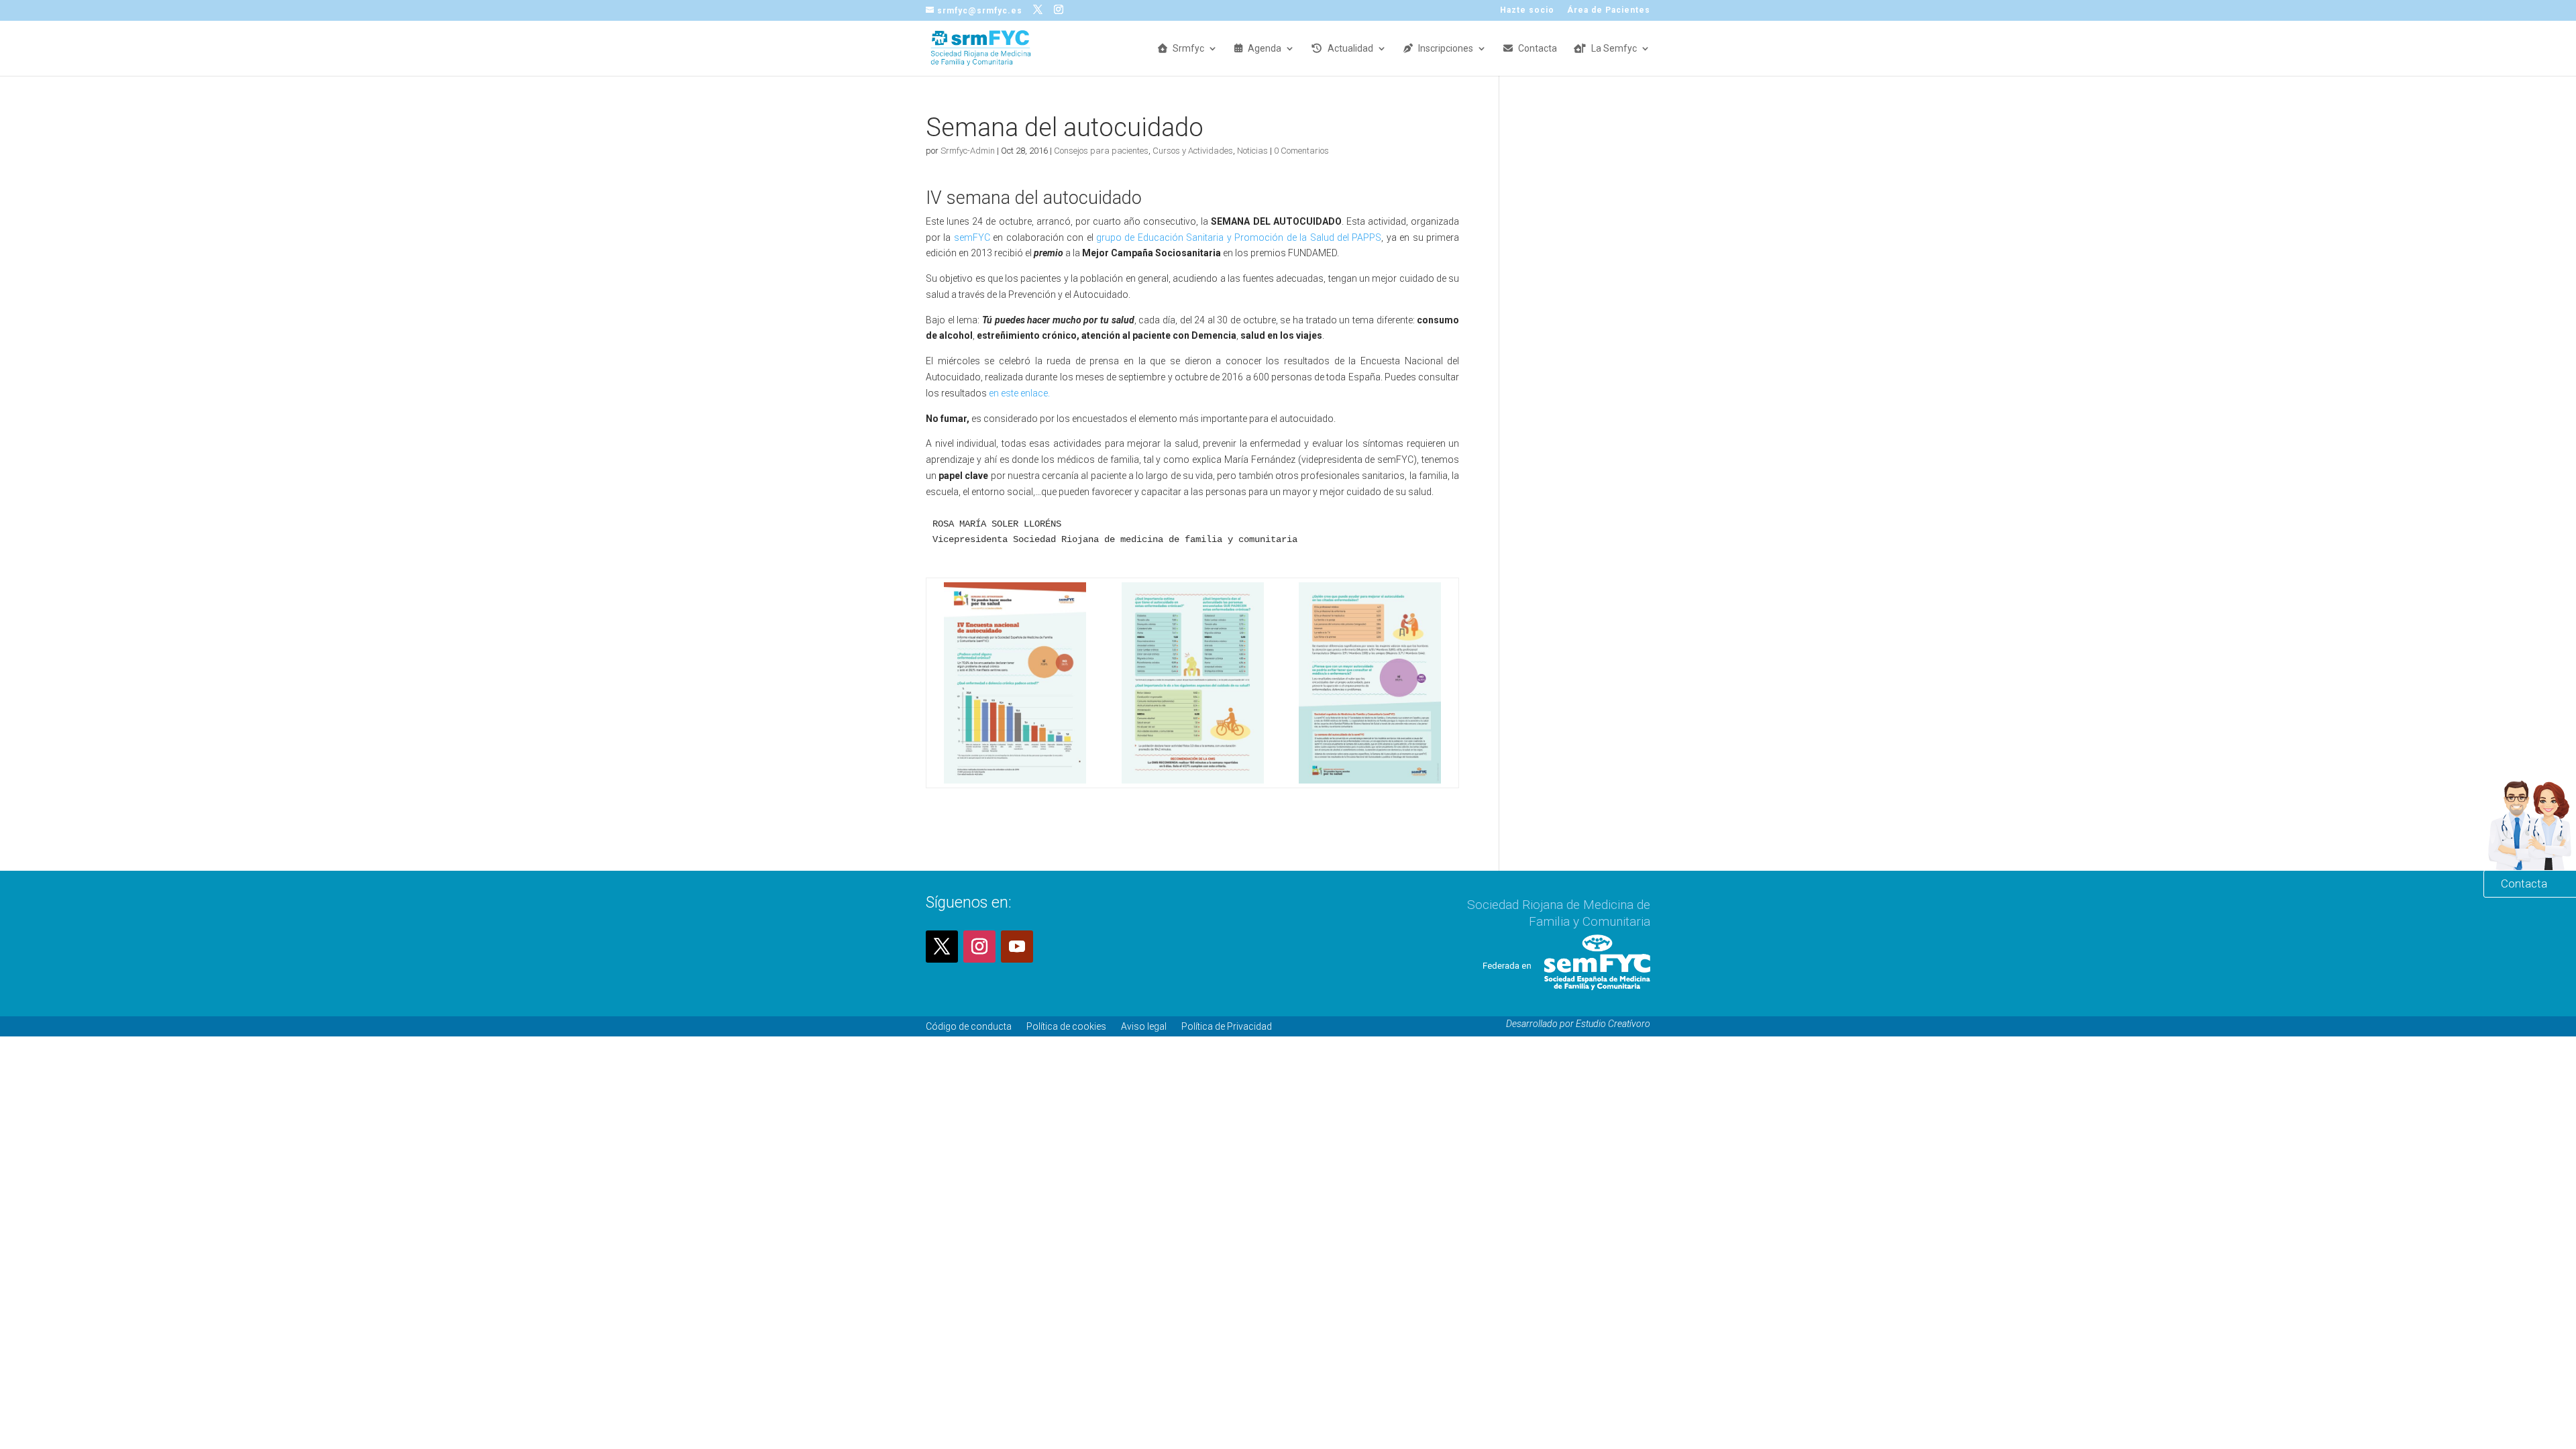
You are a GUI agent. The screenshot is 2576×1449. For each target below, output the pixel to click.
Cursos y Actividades (1193, 151)
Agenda (1265, 49)
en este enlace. (1018, 393)
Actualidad (1350, 49)
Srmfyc (1188, 49)
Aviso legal (1144, 1026)
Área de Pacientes (1609, 10)
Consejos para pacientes (1101, 151)
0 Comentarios (1301, 151)
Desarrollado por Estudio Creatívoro (1578, 1024)
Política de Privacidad (1227, 1026)
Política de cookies (1066, 1026)
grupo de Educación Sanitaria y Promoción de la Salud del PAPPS (1239, 237)
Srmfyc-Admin (968, 151)
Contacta (1538, 49)
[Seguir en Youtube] (1017, 947)
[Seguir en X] (942, 947)
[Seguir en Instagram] (979, 947)
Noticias (1252, 151)
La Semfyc (1614, 49)
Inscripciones (1446, 49)
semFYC (970, 237)
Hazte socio (1527, 10)
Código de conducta (969, 1026)
